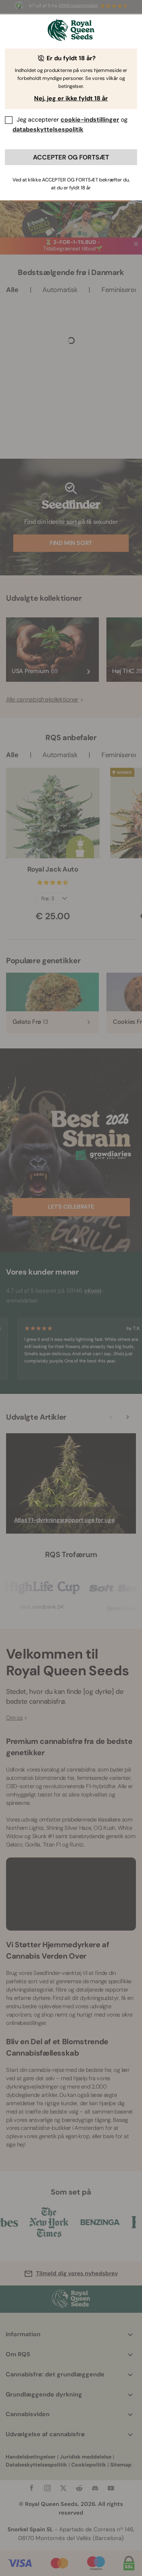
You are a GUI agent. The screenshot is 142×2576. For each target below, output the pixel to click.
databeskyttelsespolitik (48, 129)
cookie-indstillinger (90, 120)
